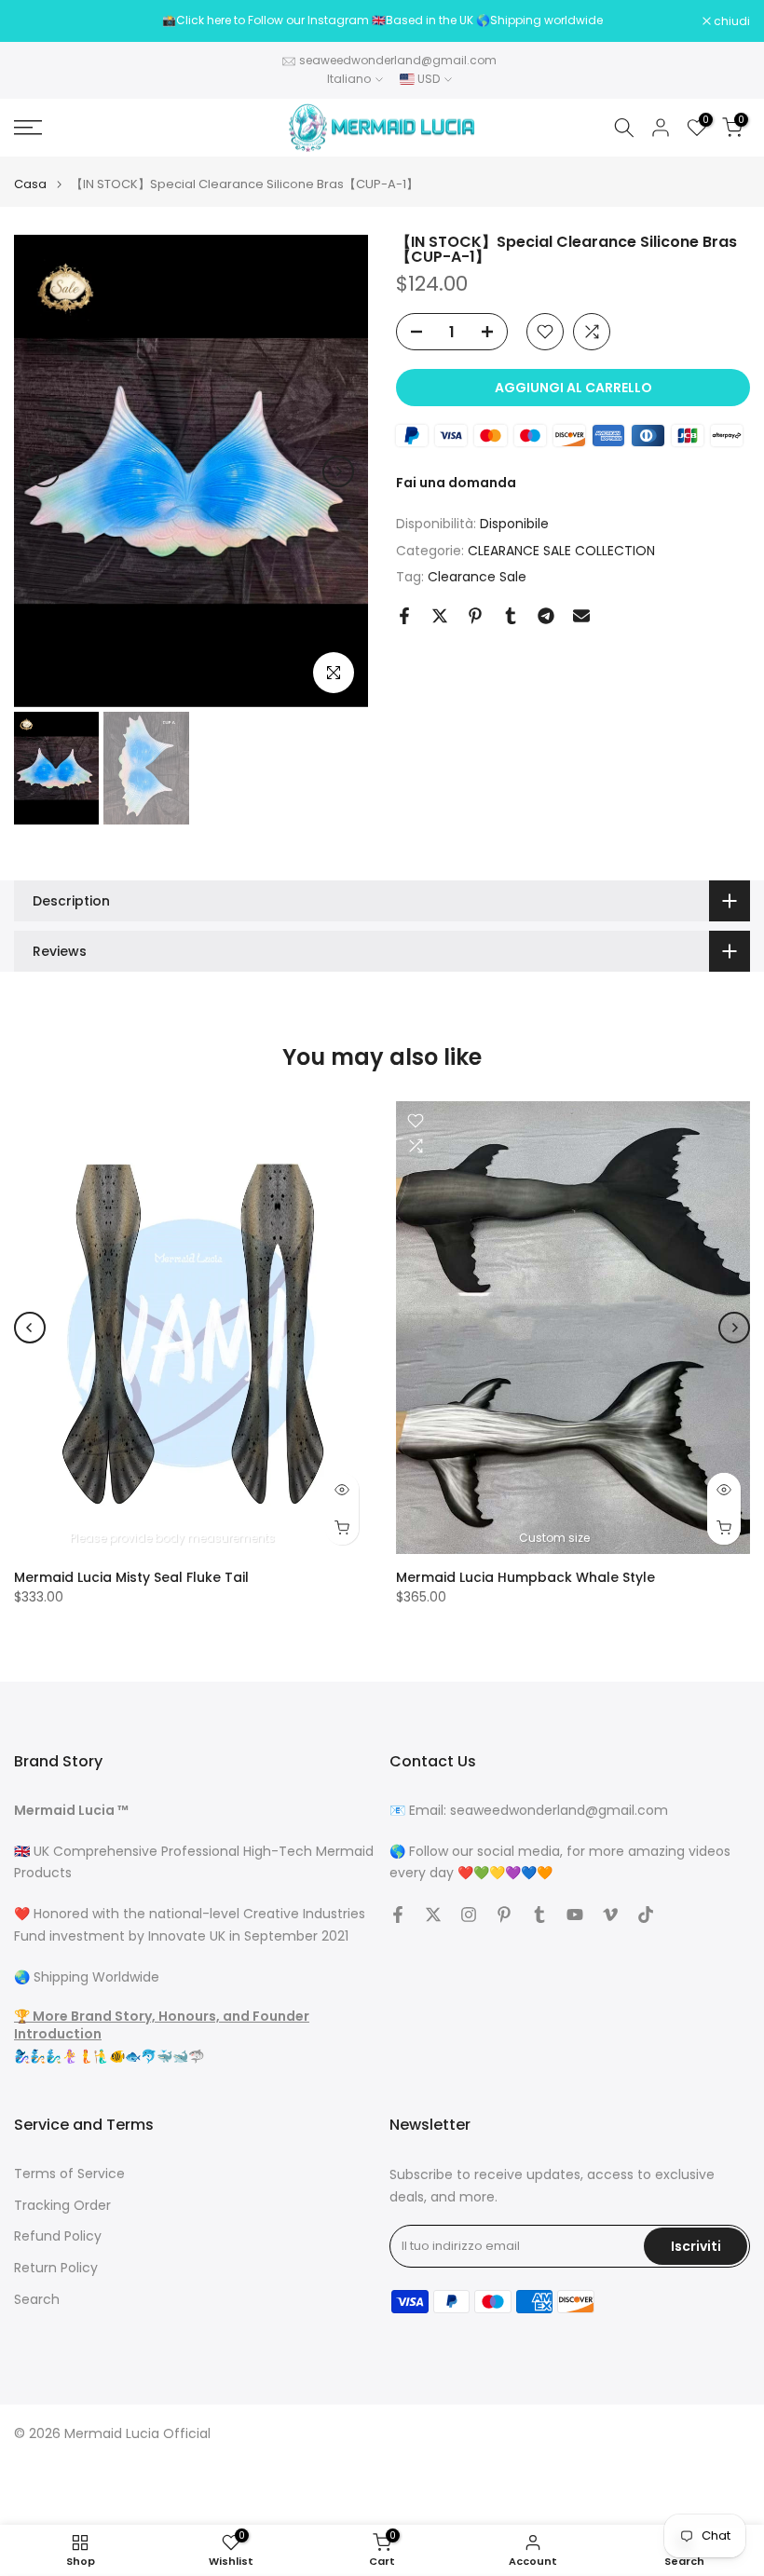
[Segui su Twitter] (433, 1915)
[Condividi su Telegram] (546, 616)
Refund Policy (58, 2236)
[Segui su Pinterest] (504, 1915)
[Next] (338, 471)
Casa (30, 184)
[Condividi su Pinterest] (475, 616)
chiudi (42, 21)
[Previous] (44, 471)
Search (37, 2300)
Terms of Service (69, 2174)
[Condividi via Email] (581, 616)
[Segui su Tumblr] (539, 1915)
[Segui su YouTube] (575, 1915)
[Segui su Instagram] (469, 1915)
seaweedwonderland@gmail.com (398, 60)
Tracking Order (62, 2206)
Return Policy (56, 2268)
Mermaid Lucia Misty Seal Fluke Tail (131, 1577)
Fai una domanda (456, 483)
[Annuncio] (382, 20)
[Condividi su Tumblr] (511, 616)
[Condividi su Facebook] (404, 616)
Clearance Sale (477, 577)
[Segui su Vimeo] (610, 1915)
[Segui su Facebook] (398, 1915)
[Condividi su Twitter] (440, 616)
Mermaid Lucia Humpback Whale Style (525, 1577)
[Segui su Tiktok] (646, 1915)
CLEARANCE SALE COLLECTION (561, 551)
